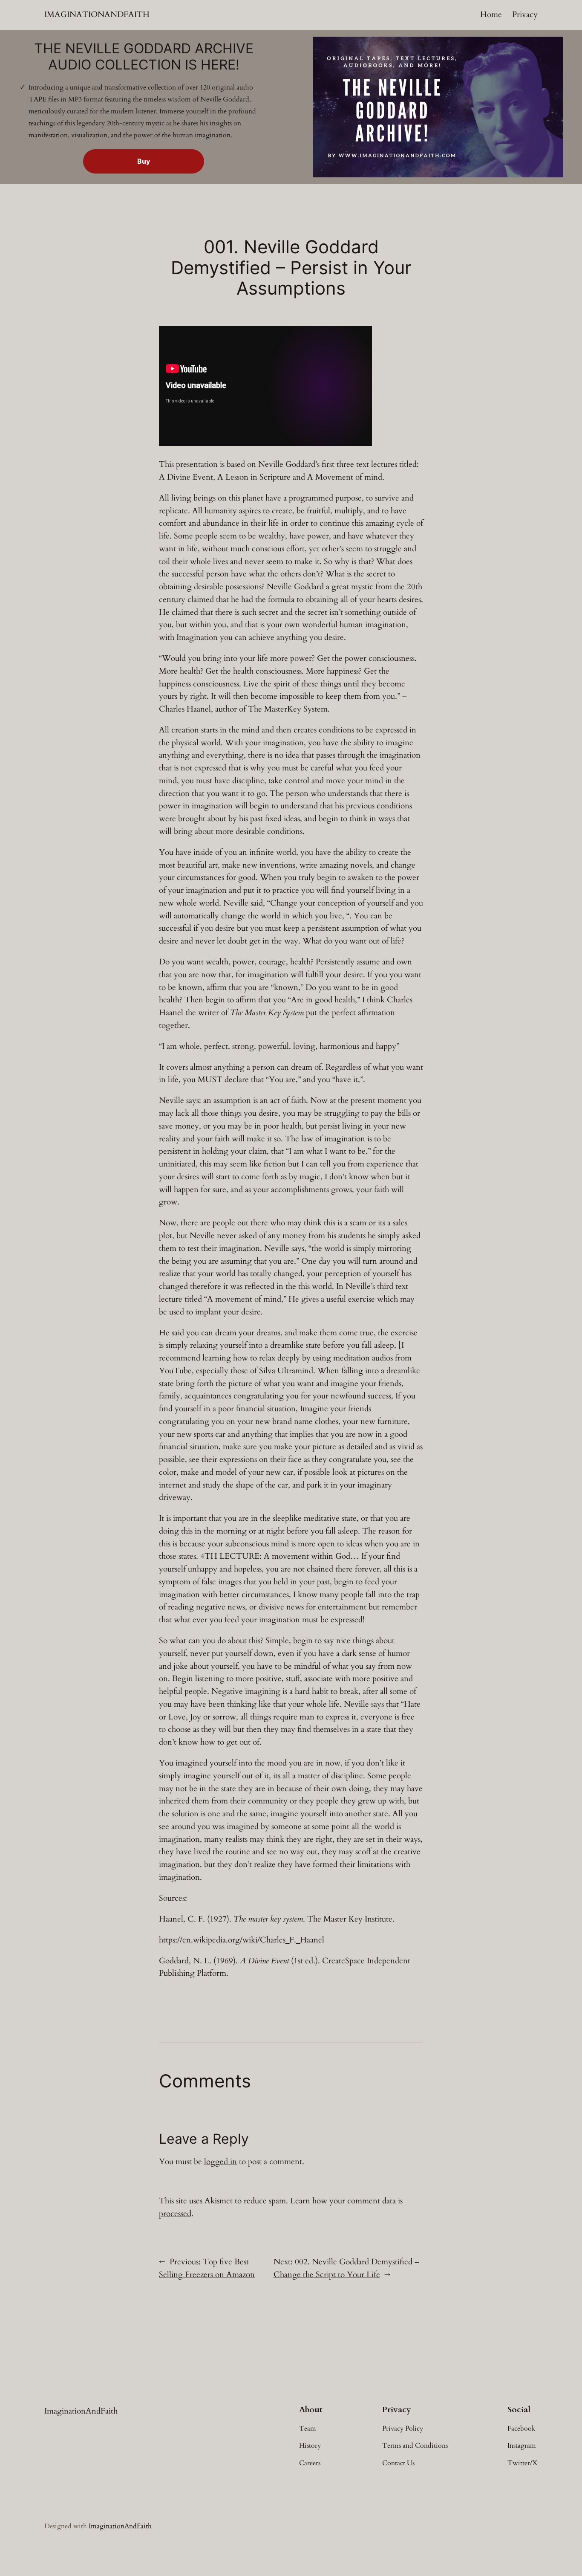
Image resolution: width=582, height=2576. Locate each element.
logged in (220, 2162)
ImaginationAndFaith (97, 14)
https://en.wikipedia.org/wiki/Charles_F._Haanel (242, 1940)
